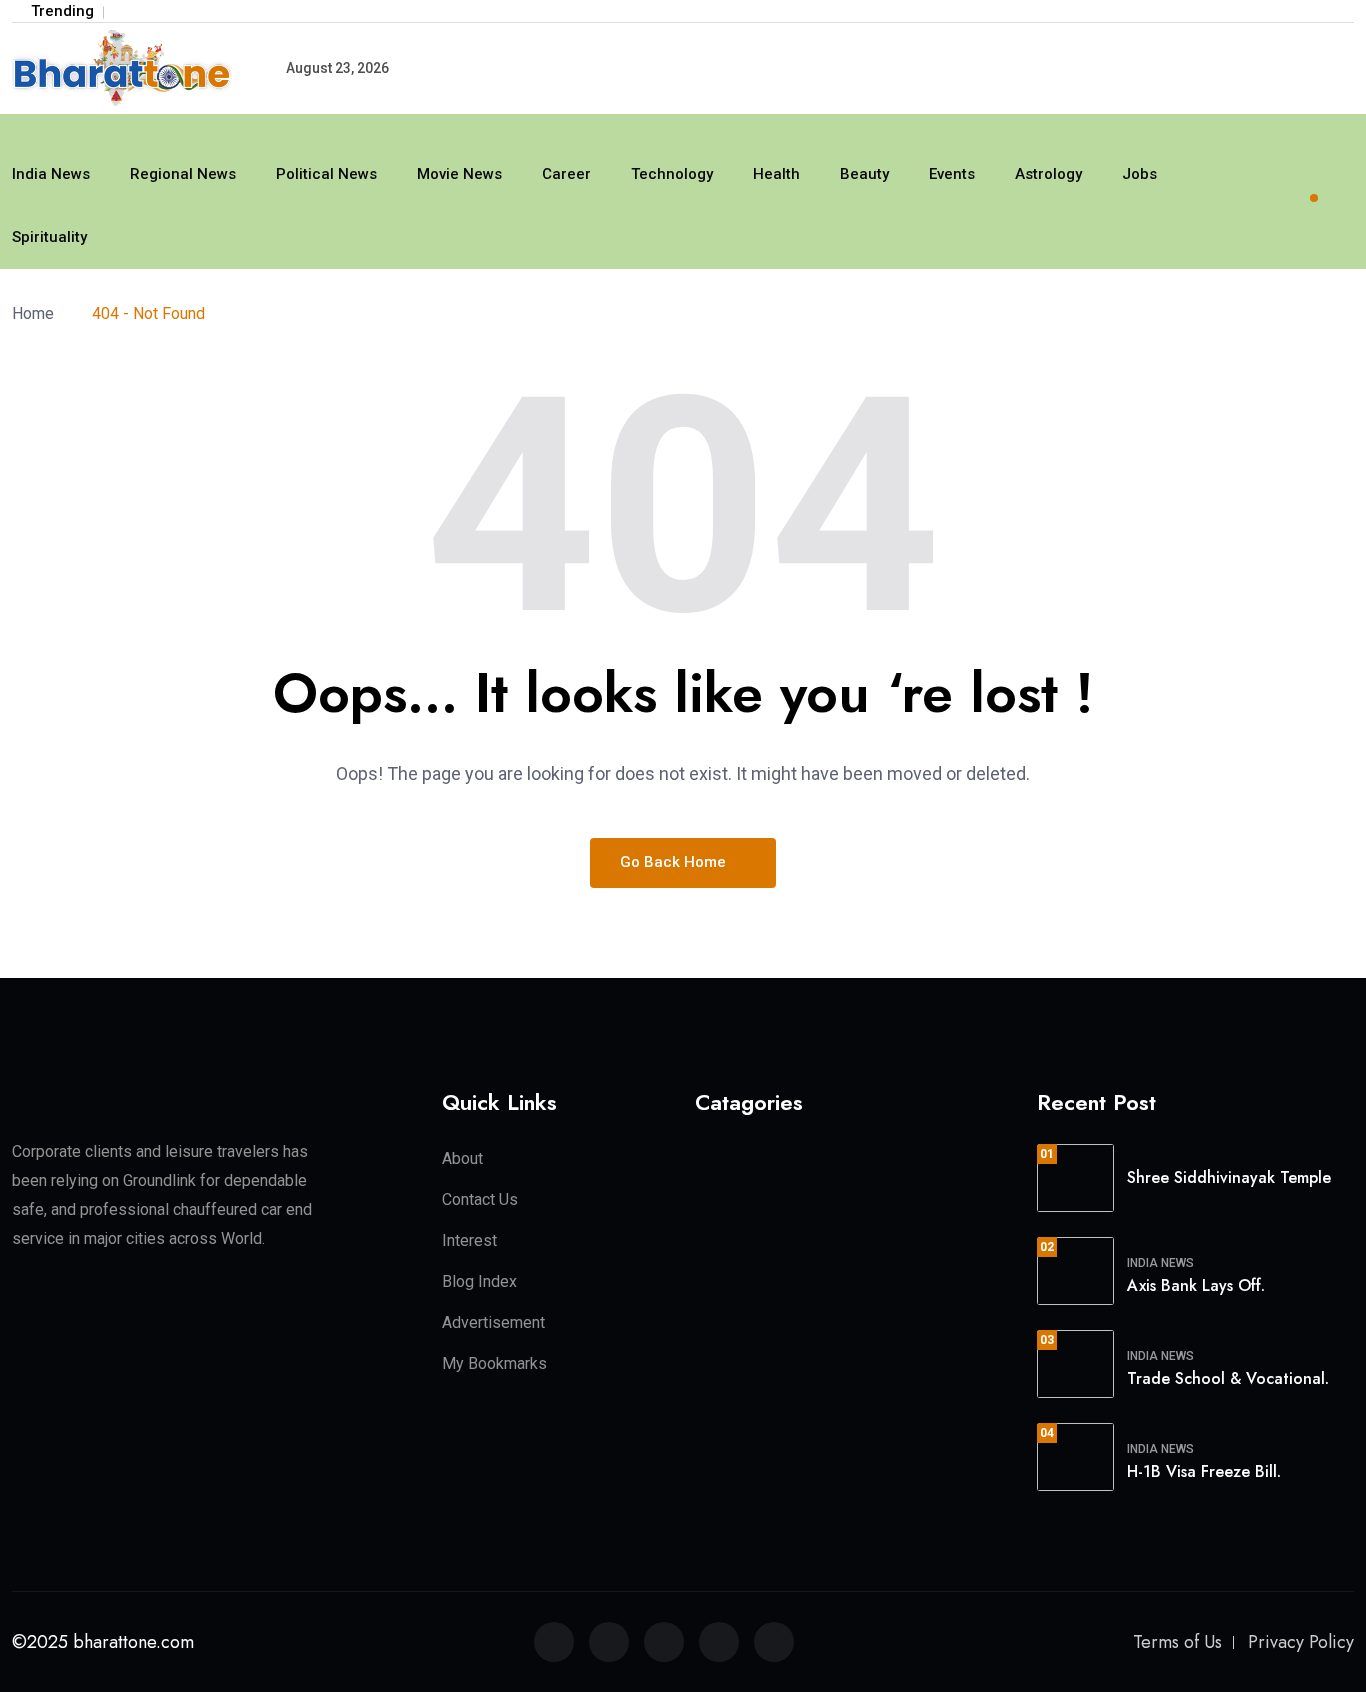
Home (37, 313)
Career (566, 174)
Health (776, 174)
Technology (672, 174)
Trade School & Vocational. (1228, 1378)
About (462, 1158)
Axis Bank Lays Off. (1196, 1285)
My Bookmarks (494, 1363)
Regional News (183, 174)
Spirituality (49, 237)
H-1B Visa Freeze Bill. (1204, 1471)
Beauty (864, 174)
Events (952, 174)
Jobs (1139, 174)
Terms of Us (1177, 1642)
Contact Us (480, 1199)
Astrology (1048, 174)
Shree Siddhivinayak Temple (1229, 1177)
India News (51, 174)
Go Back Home (675, 862)
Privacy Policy (1301, 1642)
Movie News (459, 174)
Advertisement (493, 1322)
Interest (469, 1240)
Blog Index (479, 1281)
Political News (326, 174)
